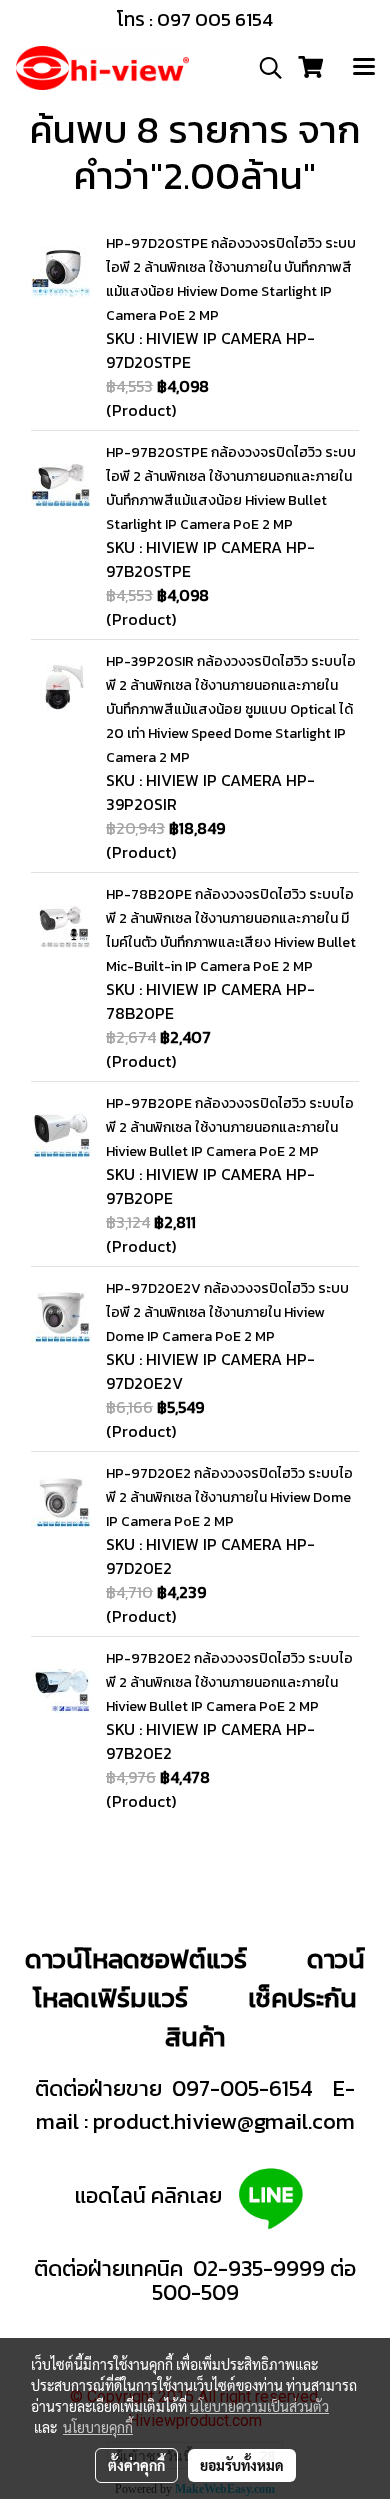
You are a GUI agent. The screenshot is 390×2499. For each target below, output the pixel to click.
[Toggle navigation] (364, 68)
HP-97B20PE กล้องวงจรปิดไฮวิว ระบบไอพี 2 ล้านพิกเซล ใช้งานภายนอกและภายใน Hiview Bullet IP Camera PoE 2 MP (230, 1127)
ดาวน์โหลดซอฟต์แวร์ (136, 1958)
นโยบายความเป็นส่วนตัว (259, 2406)
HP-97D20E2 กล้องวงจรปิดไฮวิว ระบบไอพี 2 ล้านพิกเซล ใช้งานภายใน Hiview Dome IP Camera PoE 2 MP (229, 1497)
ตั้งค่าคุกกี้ (136, 2465)
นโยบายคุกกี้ (98, 2427)
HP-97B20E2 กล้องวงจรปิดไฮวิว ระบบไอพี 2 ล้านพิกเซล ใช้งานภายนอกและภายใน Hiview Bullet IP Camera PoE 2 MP (229, 1682)
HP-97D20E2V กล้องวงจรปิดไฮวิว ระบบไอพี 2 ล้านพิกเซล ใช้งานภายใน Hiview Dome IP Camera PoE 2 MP (227, 1312)
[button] (264, 68)
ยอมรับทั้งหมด (242, 2465)
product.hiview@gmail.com (224, 2121)
